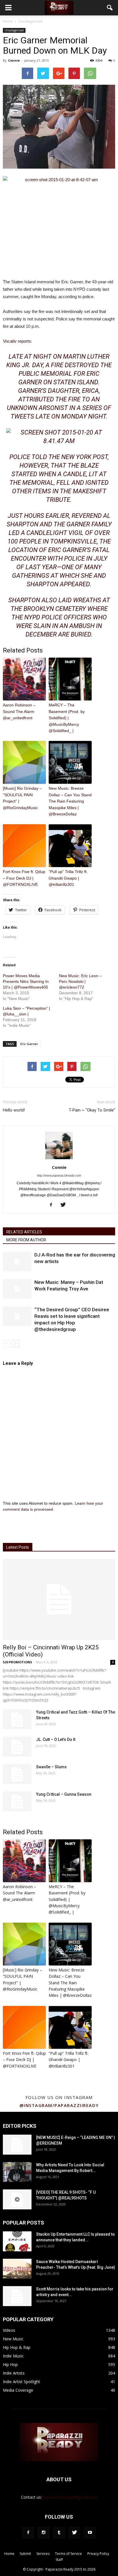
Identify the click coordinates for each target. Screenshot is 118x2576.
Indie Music (13, 2356)
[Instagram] (44, 2533)
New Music (13, 2339)
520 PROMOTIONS (17, 1662)
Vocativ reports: (17, 341)
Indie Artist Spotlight (21, 2382)
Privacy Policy (98, 2554)
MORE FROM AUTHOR (26, 1240)
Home (8, 21)
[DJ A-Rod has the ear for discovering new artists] (17, 1261)
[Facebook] (53, 1205)
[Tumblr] (59, 2533)
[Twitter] (65, 1205)
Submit (25, 2554)
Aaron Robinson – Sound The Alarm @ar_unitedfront (19, 711)
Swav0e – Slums (51, 1767)
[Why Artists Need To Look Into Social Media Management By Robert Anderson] (17, 2172)
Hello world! (14, 1110)
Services (43, 2554)
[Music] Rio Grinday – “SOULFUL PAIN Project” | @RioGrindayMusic (22, 798)
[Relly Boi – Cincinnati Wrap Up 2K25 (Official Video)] (59, 1599)
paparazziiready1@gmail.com (70, 2497)
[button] (110, 8)
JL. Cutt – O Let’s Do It (56, 1739)
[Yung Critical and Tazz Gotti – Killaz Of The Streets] (17, 1719)
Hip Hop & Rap (17, 2347)
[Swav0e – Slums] (17, 1774)
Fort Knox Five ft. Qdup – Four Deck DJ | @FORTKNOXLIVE (24, 878)
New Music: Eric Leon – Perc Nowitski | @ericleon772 (80, 981)
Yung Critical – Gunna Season (64, 1794)
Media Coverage (18, 2390)
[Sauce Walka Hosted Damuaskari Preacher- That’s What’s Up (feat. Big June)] (17, 2269)
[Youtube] (90, 2533)
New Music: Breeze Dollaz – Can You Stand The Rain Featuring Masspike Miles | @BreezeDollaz (70, 801)
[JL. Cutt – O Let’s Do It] (17, 1747)
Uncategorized (14, 30)
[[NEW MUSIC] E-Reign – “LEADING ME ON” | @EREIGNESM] (17, 2145)
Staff (59, 2560)
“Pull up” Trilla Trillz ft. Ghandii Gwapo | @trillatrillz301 (68, 878)
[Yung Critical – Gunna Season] (17, 1801)
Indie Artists (14, 2373)
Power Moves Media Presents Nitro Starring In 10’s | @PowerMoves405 (26, 981)
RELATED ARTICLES (24, 1232)
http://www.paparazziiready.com (59, 1175)
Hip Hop (10, 2364)
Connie (14, 60)
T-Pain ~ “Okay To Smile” (92, 1110)
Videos (9, 2330)
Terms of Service (68, 2554)
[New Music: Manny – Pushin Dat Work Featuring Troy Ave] (17, 1289)
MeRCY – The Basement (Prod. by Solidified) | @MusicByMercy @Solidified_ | (67, 718)
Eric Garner (29, 1044)
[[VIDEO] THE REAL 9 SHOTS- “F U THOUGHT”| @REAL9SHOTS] (17, 2199)
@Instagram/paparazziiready (59, 2105)
